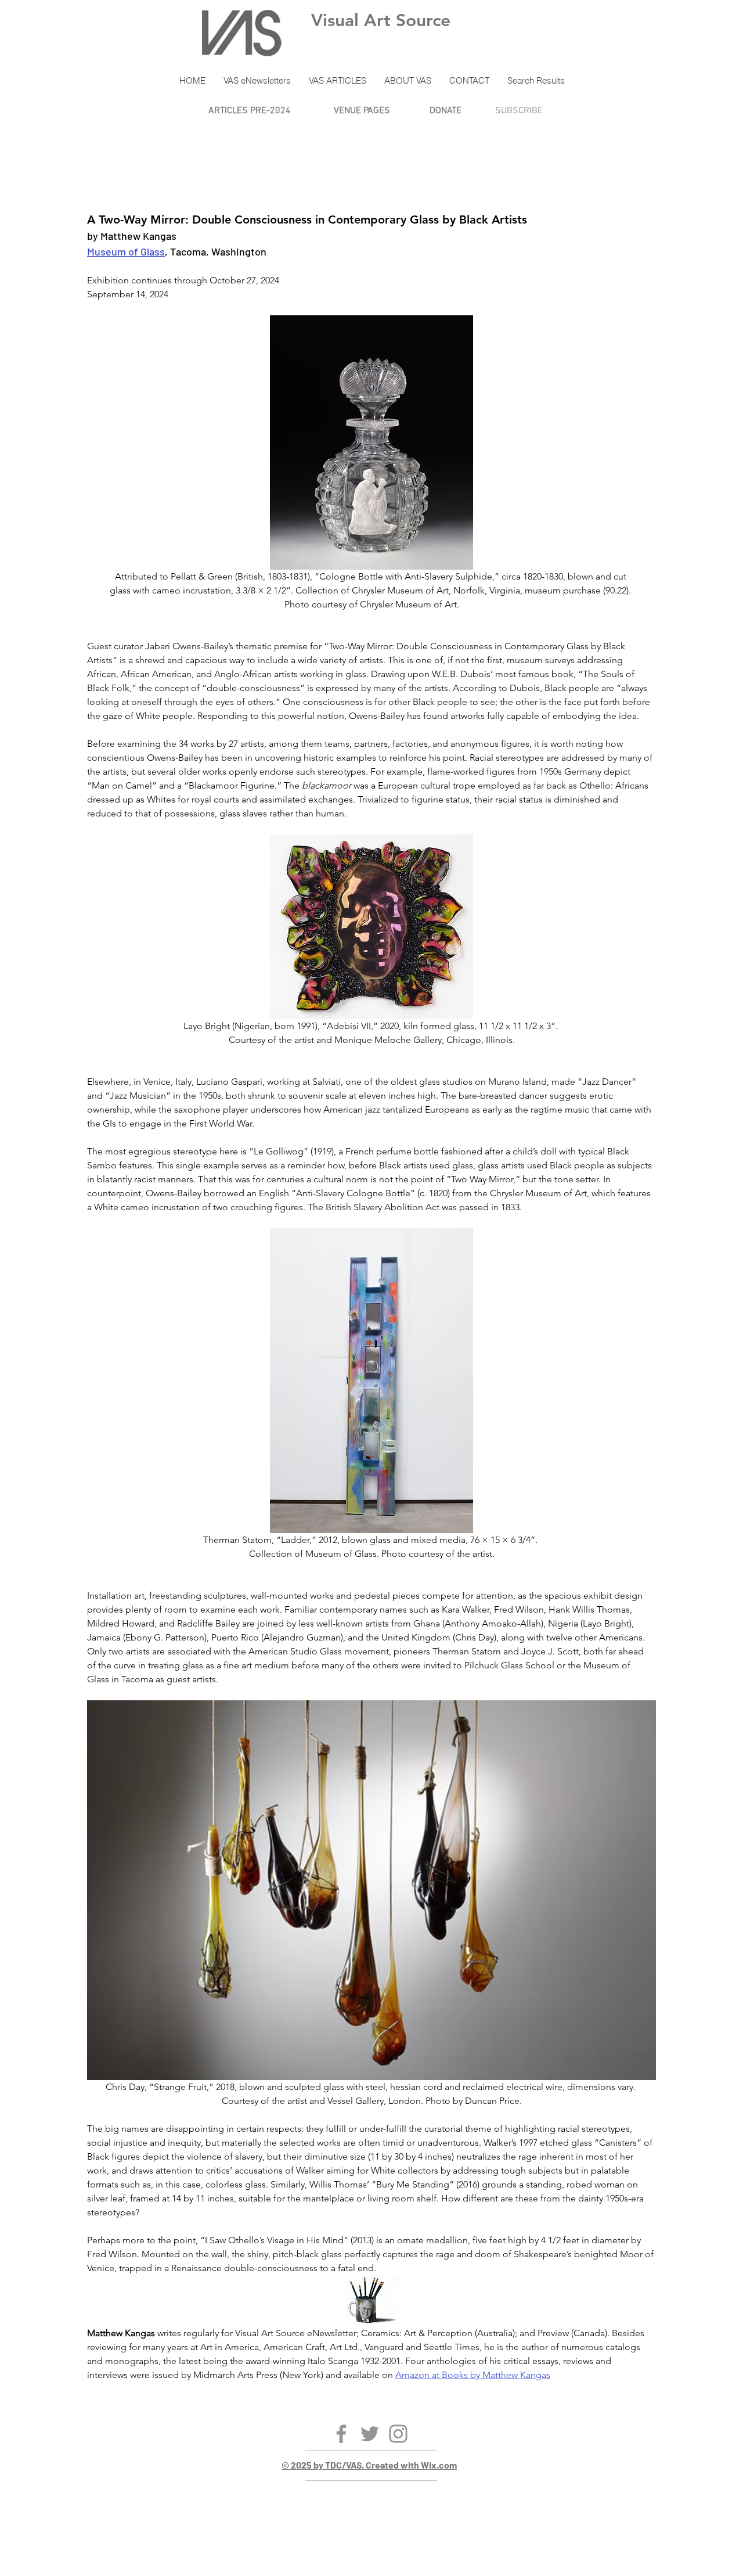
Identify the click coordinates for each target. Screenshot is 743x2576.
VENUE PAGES (362, 111)
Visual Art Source (381, 20)
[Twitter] (370, 2434)
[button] (257, 81)
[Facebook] (341, 2434)
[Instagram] (398, 2434)
